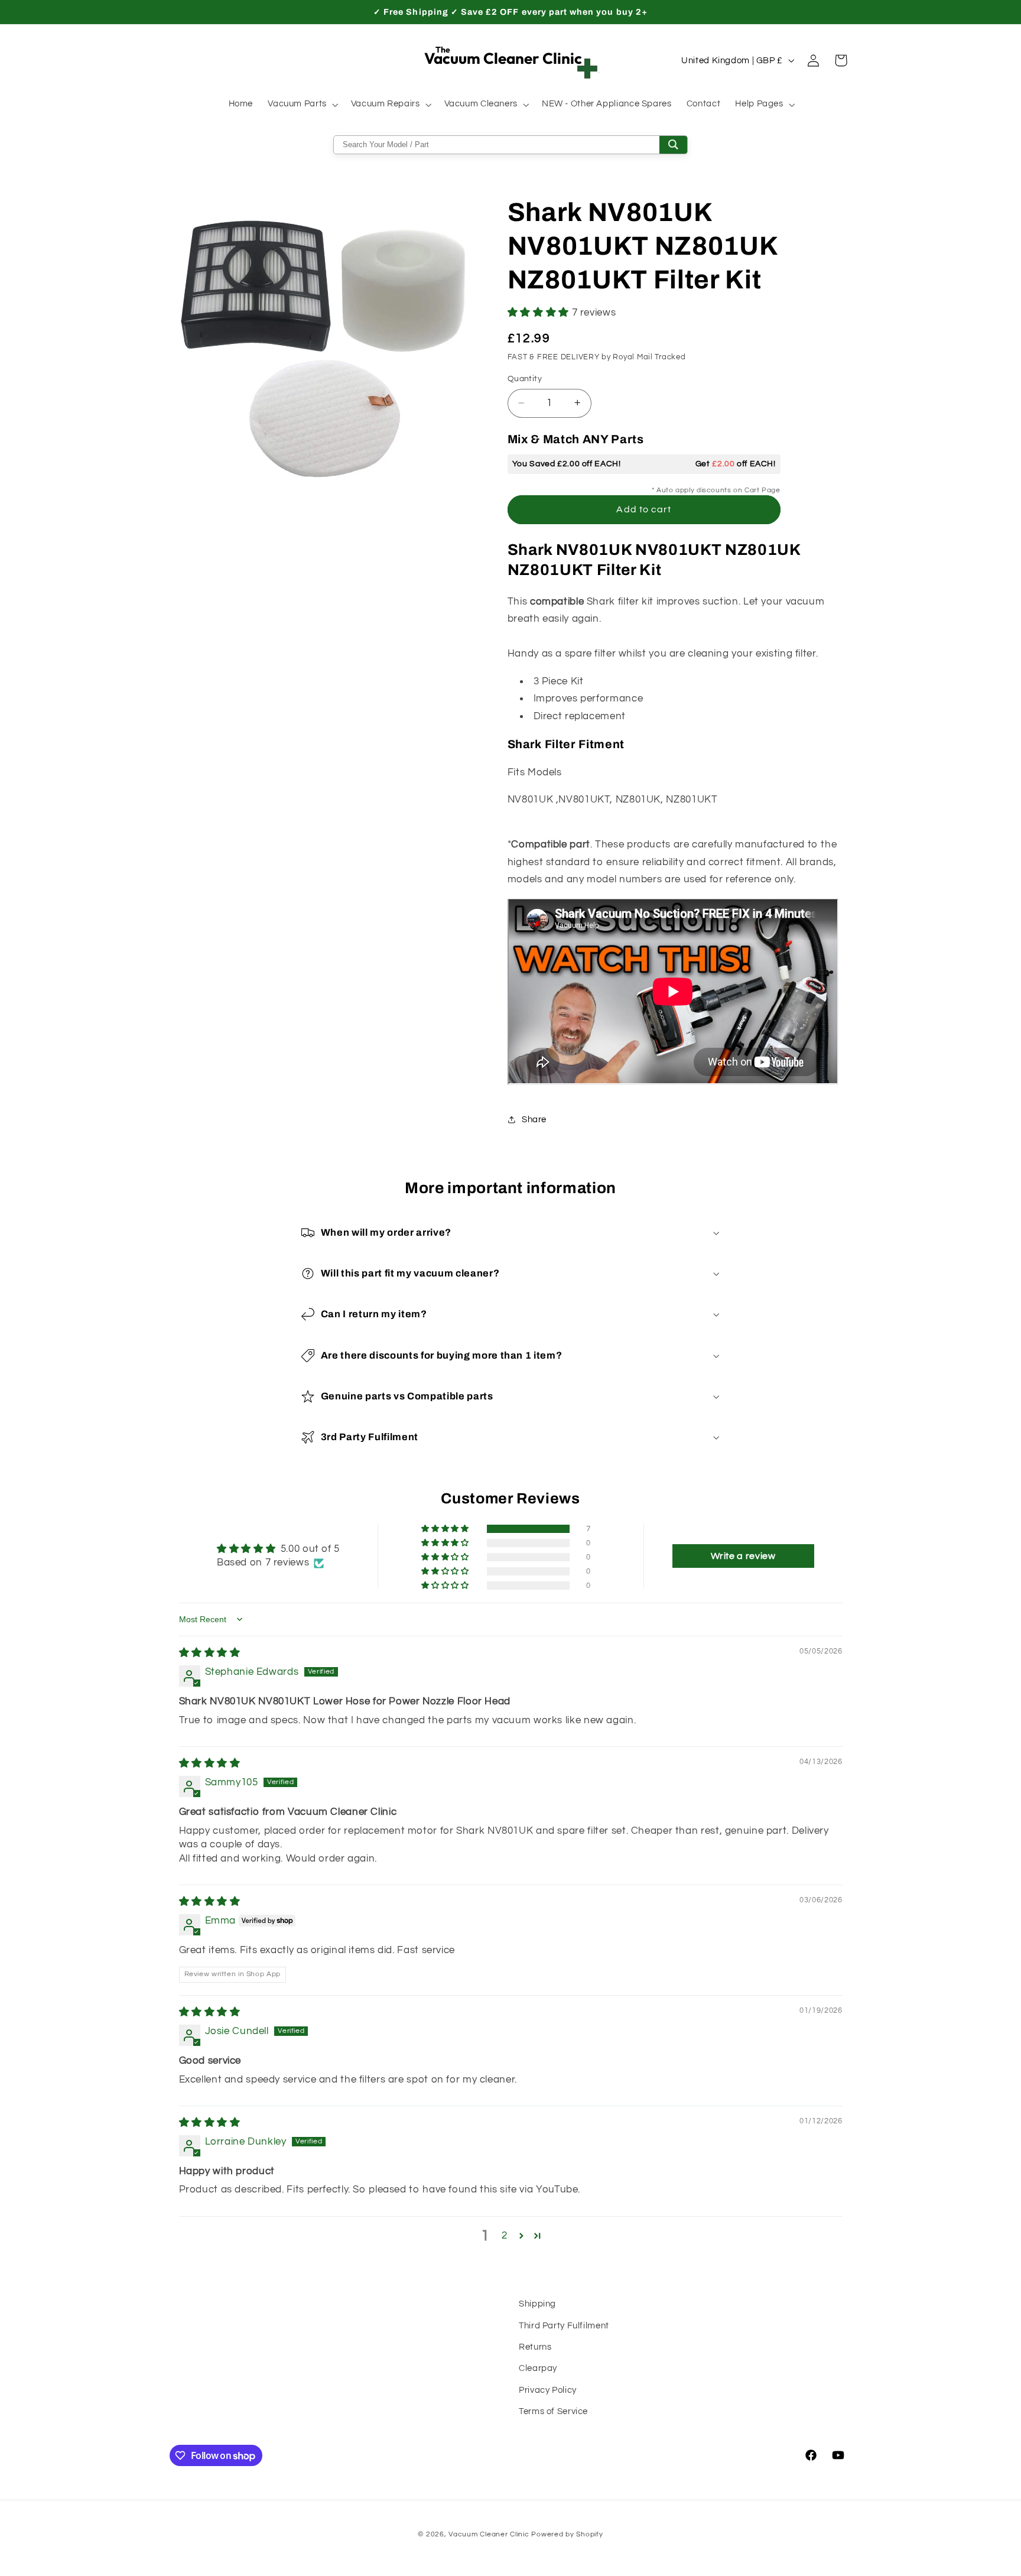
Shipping (537, 2304)
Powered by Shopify (567, 2534)
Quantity (525, 379)
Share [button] (534, 1120)
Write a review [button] (743, 1556)
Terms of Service (553, 2411)
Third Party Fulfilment (564, 2326)
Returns (535, 2347)
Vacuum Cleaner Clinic (490, 2534)
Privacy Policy (548, 2390)
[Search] (673, 145)
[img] (210, 1653)
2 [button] (505, 2236)
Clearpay (538, 2369)
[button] (302, 105)
